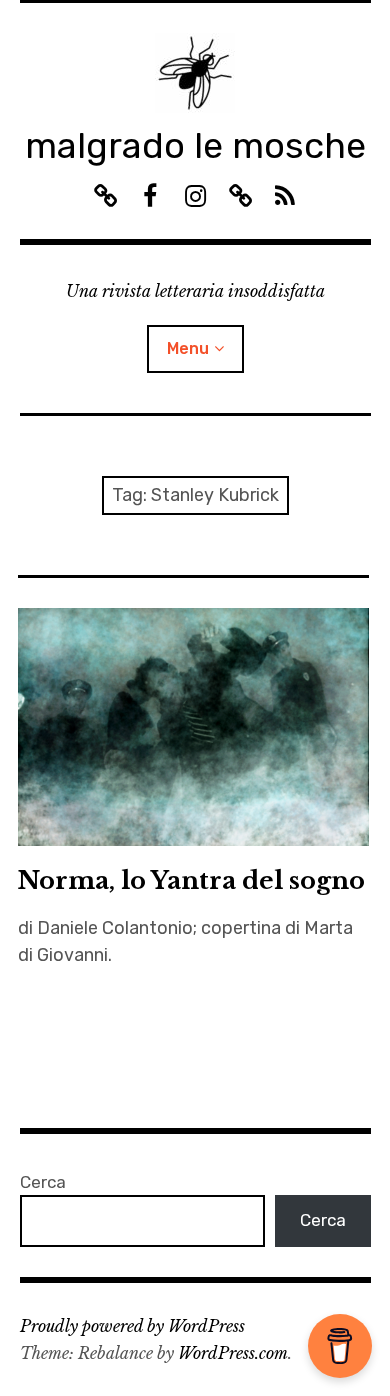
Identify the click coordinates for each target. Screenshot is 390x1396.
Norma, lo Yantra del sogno (191, 880)
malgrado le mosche (195, 145)
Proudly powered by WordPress (132, 1326)
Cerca (43, 1182)
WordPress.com (233, 1353)
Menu (188, 348)
